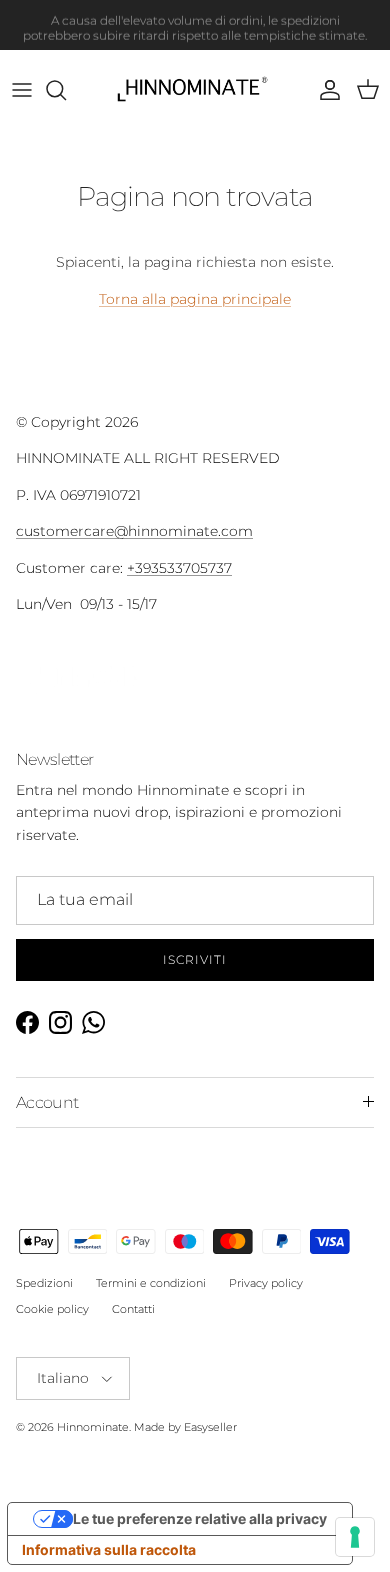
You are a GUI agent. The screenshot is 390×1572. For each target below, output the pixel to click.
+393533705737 (179, 568)
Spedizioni (44, 1283)
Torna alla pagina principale (195, 299)
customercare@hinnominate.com (134, 531)
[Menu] (22, 90)
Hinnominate (93, 1427)
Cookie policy (52, 1309)
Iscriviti (195, 959)
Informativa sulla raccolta (109, 1549)
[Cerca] (66, 90)
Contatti (133, 1309)
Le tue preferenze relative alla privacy (200, 1518)
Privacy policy (266, 1283)
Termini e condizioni (151, 1283)
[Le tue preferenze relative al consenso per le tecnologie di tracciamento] (355, 1537)
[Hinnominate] (195, 90)
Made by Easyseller (185, 1427)
